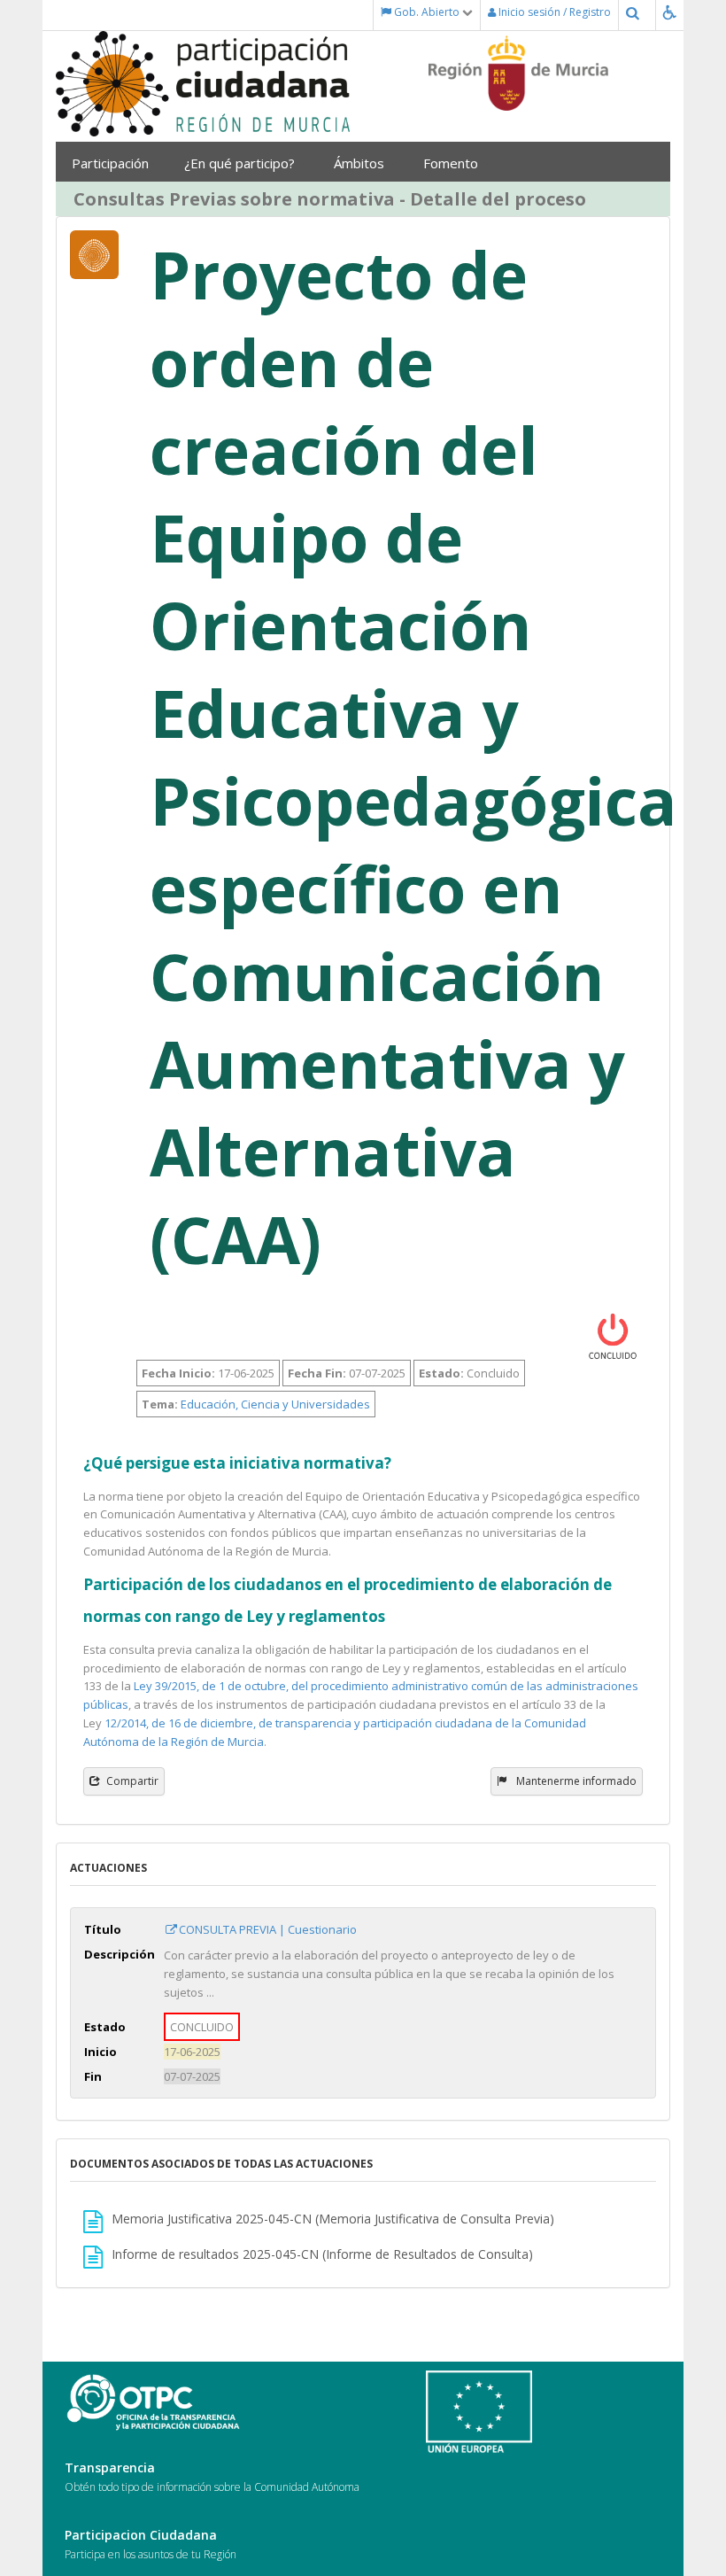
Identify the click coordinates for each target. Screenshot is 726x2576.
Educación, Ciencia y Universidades (275, 1404)
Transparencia (110, 2467)
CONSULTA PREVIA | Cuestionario (268, 1929)
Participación (110, 163)
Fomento (452, 163)
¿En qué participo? (241, 163)
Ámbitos (361, 163)
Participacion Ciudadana (141, 2535)
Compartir (132, 1781)
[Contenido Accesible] (673, 12)
